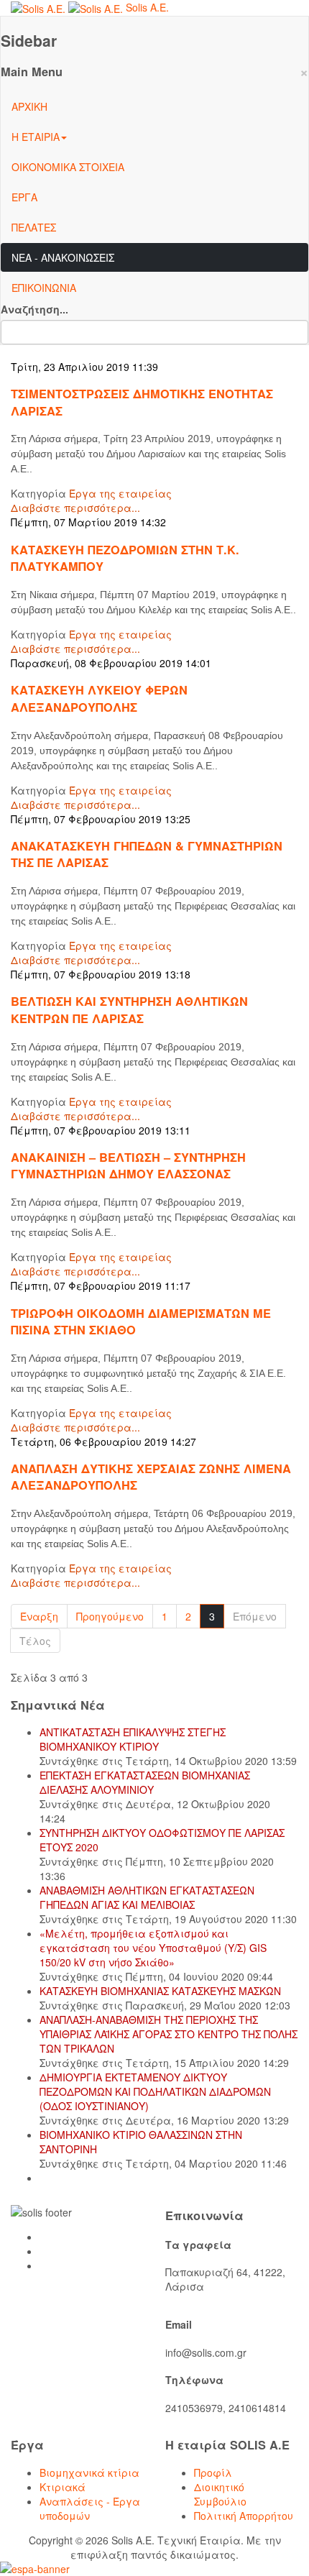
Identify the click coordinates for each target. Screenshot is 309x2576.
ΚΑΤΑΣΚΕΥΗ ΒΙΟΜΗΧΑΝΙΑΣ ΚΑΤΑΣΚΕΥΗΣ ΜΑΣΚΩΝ (160, 1991)
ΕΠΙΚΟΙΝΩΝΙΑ (44, 288)
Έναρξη (39, 1616)
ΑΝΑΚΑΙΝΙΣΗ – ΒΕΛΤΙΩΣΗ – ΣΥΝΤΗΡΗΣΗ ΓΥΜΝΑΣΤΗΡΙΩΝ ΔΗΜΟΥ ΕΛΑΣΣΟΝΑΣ (128, 1165)
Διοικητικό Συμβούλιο (220, 2494)
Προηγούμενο (110, 1616)
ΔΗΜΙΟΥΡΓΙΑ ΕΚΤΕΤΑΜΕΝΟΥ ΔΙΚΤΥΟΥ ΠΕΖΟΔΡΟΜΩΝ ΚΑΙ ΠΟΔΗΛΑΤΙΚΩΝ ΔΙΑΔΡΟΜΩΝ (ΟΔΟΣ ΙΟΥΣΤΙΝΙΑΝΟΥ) (155, 2091)
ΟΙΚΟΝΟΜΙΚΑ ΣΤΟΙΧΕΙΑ (68, 167)
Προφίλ (213, 2472)
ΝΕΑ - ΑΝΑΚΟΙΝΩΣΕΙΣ (63, 257)
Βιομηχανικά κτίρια (89, 2472)
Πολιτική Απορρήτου (244, 2516)
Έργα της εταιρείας (120, 493)
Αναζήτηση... (34, 309)
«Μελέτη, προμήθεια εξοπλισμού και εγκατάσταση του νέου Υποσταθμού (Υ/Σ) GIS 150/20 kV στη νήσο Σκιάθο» (153, 1948)
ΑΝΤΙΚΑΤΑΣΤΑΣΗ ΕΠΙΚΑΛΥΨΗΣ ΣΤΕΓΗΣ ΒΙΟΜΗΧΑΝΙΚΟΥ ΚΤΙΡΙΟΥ (133, 1739)
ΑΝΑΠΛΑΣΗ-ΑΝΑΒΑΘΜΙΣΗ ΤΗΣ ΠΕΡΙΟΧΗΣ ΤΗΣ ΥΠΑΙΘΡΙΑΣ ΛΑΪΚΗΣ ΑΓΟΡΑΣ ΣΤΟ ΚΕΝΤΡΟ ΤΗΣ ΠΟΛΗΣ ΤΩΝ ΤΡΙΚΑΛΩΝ (169, 2034)
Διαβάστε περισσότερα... (75, 508)
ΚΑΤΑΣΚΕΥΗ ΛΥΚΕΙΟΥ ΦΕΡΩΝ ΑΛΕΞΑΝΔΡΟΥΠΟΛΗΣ (99, 698)
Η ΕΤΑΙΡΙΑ (36, 137)
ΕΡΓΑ (24, 197)
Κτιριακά (63, 2487)
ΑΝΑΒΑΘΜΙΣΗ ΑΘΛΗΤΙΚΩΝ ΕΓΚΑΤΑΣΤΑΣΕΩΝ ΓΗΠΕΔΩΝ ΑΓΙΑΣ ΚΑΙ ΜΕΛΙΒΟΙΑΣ (147, 1897)
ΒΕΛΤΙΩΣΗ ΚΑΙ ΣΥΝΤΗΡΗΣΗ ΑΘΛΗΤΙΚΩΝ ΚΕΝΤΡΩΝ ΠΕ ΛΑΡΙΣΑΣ (129, 1009)
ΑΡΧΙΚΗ (29, 106)
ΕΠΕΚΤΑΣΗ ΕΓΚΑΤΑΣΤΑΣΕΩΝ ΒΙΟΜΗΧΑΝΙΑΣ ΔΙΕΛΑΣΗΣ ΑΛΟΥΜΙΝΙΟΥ (145, 1782)
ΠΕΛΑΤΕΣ (34, 227)
